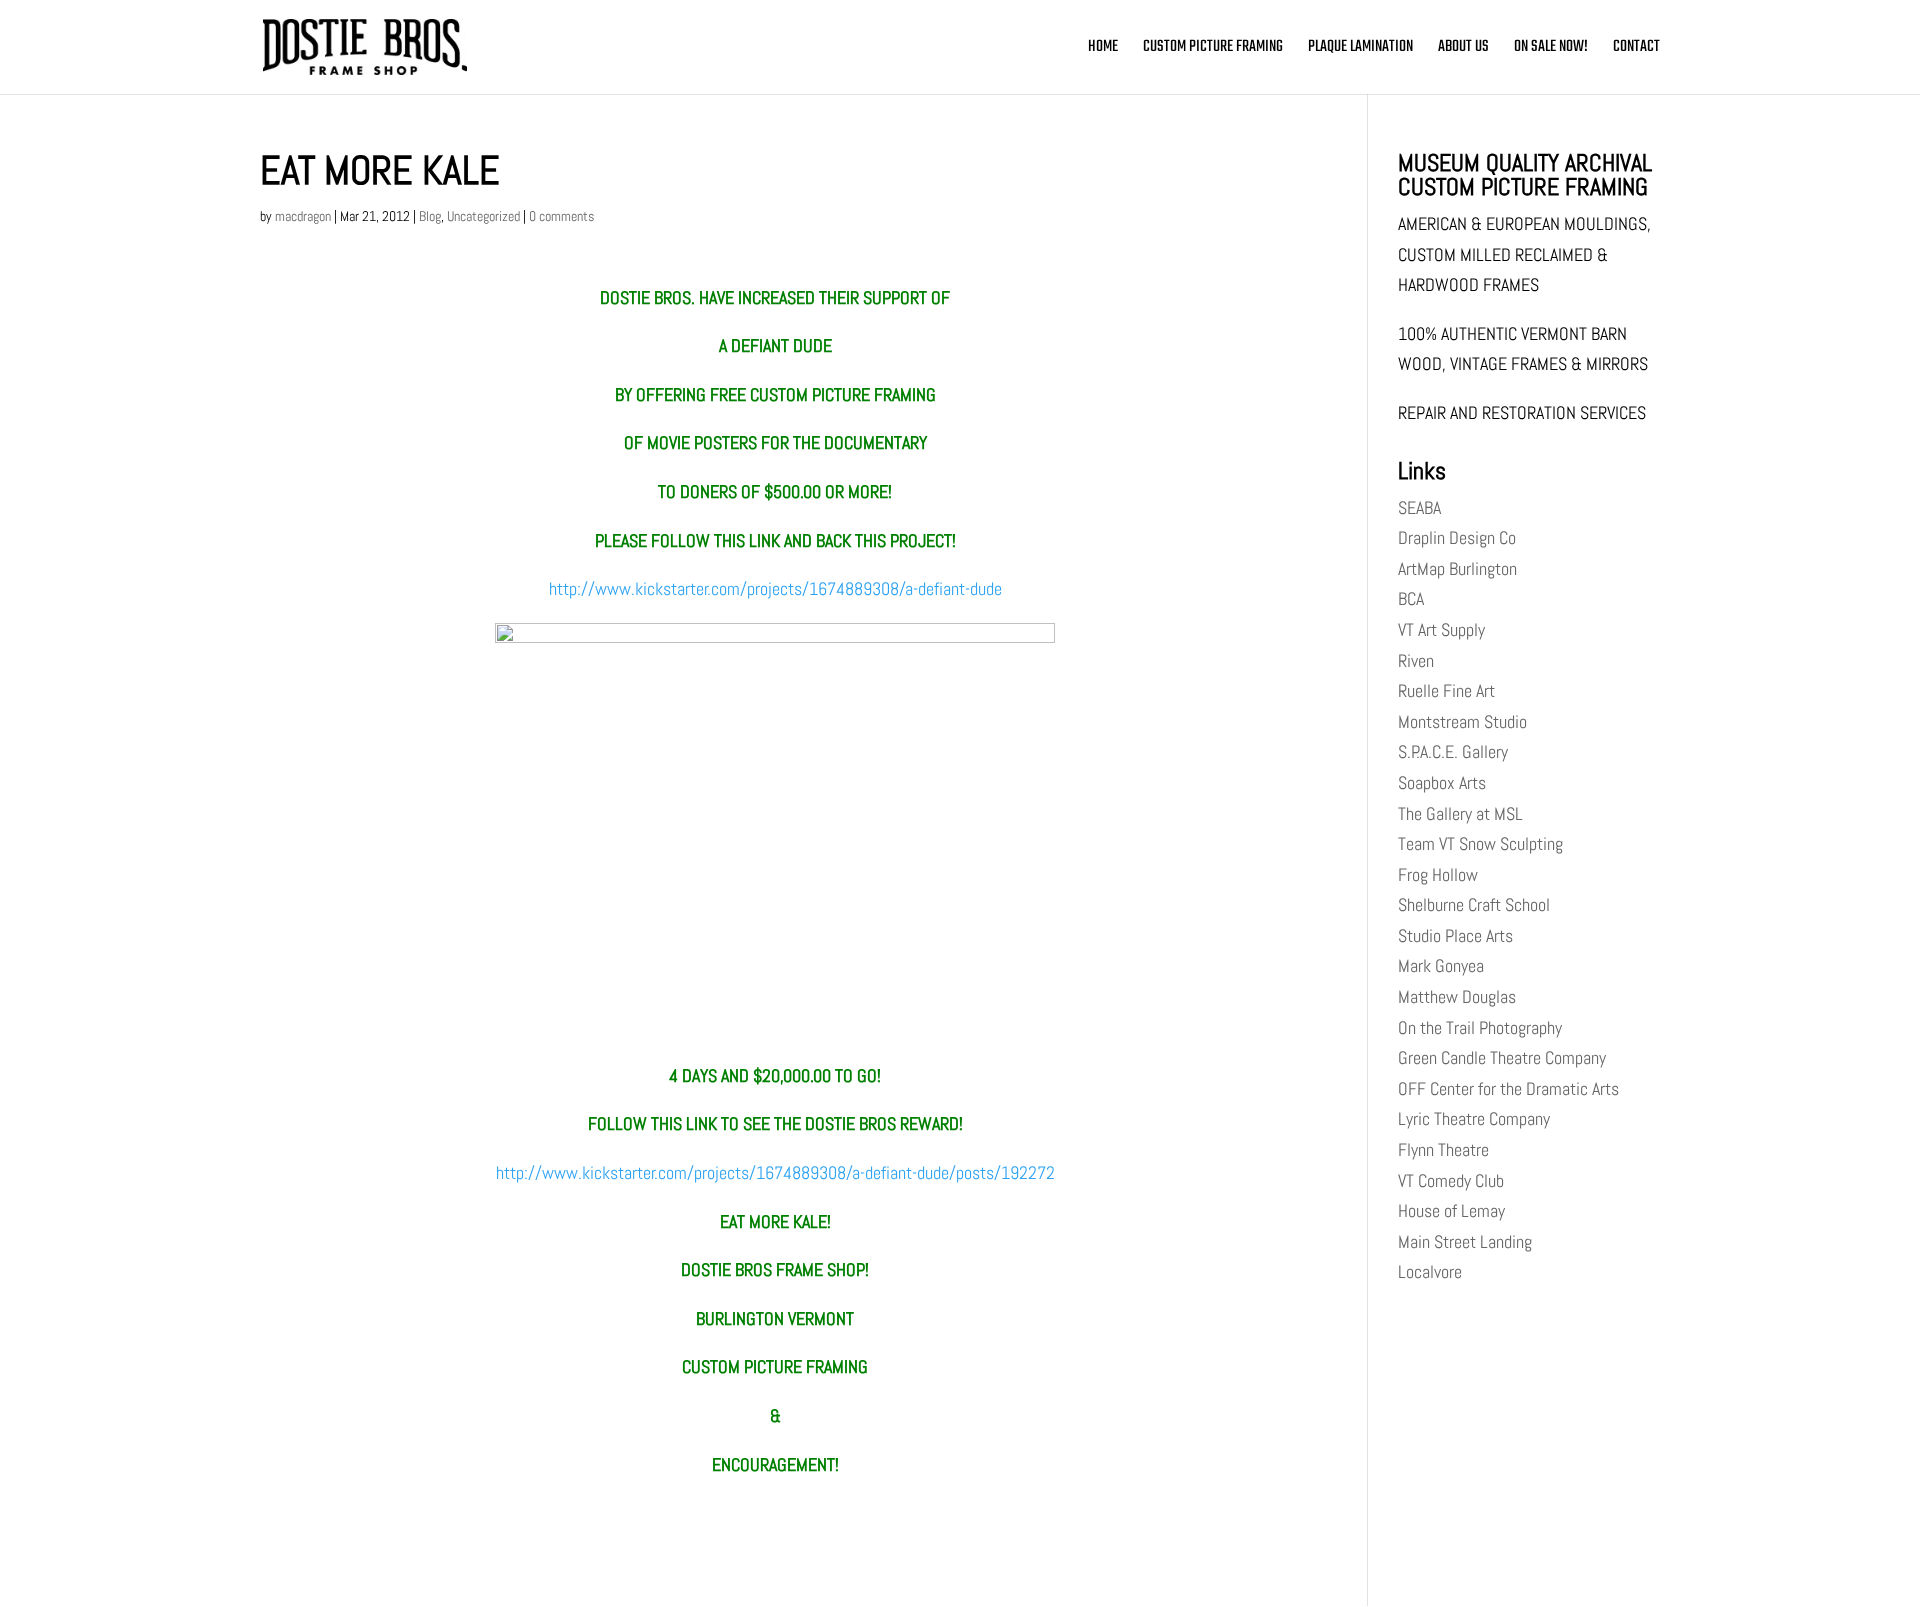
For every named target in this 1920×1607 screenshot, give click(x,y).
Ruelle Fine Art (1446, 690)
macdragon (303, 216)
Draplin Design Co (1457, 537)
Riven (1416, 660)
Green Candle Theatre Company (1502, 1057)
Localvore (1430, 1271)
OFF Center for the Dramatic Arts (1508, 1088)
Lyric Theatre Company (1474, 1118)
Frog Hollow (1438, 874)
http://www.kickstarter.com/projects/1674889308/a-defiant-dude (775, 588)
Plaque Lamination (1360, 50)
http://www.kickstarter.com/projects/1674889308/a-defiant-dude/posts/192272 (775, 1172)
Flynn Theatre (1443, 1149)
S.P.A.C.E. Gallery (1453, 751)
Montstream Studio (1462, 721)
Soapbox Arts (1442, 782)
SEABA (1419, 507)
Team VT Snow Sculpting (1480, 843)
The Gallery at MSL (1460, 813)
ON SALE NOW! (1551, 50)
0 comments (561, 216)
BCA (1411, 598)
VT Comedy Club (1451, 1180)
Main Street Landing (1465, 1241)
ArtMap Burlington (1457, 568)
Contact (1636, 50)
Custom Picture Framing (1213, 50)
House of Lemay (1451, 1210)
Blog (430, 216)
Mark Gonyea (1441, 965)
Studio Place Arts (1455, 935)
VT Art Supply (1441, 629)
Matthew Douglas (1457, 996)
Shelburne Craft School (1474, 904)
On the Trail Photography (1480, 1027)
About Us (1463, 50)
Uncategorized (483, 216)
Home (1103, 50)
